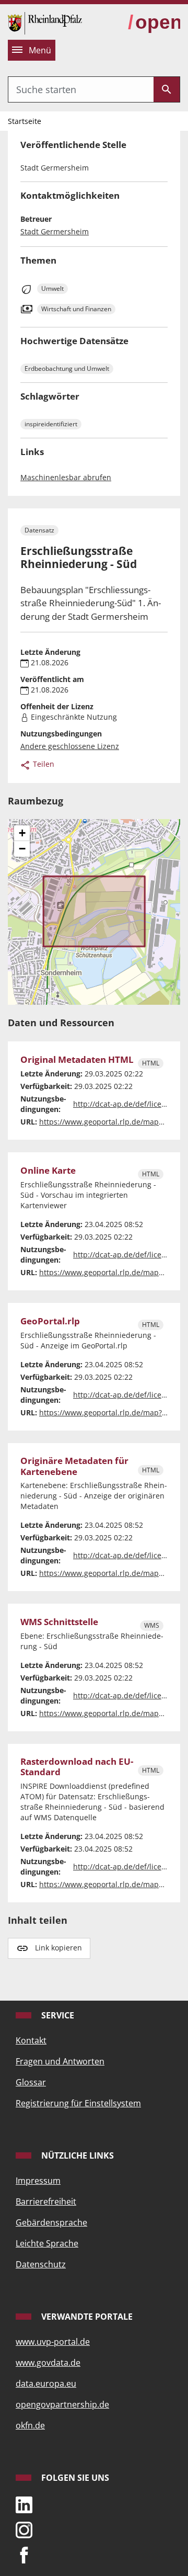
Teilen (43, 764)
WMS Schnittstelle (59, 1622)
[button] (22, 833)
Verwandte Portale (86, 2317)
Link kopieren (58, 1948)
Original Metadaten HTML (77, 1060)
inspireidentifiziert (51, 424)
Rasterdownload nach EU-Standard (77, 1767)
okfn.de (30, 2425)
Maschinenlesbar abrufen (66, 477)
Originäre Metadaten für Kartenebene (74, 1466)
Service (57, 2015)
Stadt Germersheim (55, 231)
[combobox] (81, 89)
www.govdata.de (48, 2363)
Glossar (31, 2082)
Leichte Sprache (47, 2243)
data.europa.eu (46, 2384)
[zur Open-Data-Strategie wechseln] (154, 23)
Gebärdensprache (51, 2222)
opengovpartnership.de (62, 2404)
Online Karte (48, 1171)
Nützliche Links (77, 2155)
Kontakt (31, 2040)
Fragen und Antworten (60, 2061)
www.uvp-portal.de (53, 2342)
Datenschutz (41, 2264)
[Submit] (167, 89)
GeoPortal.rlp (50, 1321)
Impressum (38, 2181)
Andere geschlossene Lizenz (70, 746)
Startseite (25, 121)
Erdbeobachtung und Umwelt (67, 368)
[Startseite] (45, 22)
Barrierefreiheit (46, 2201)
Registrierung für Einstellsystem (78, 2103)
